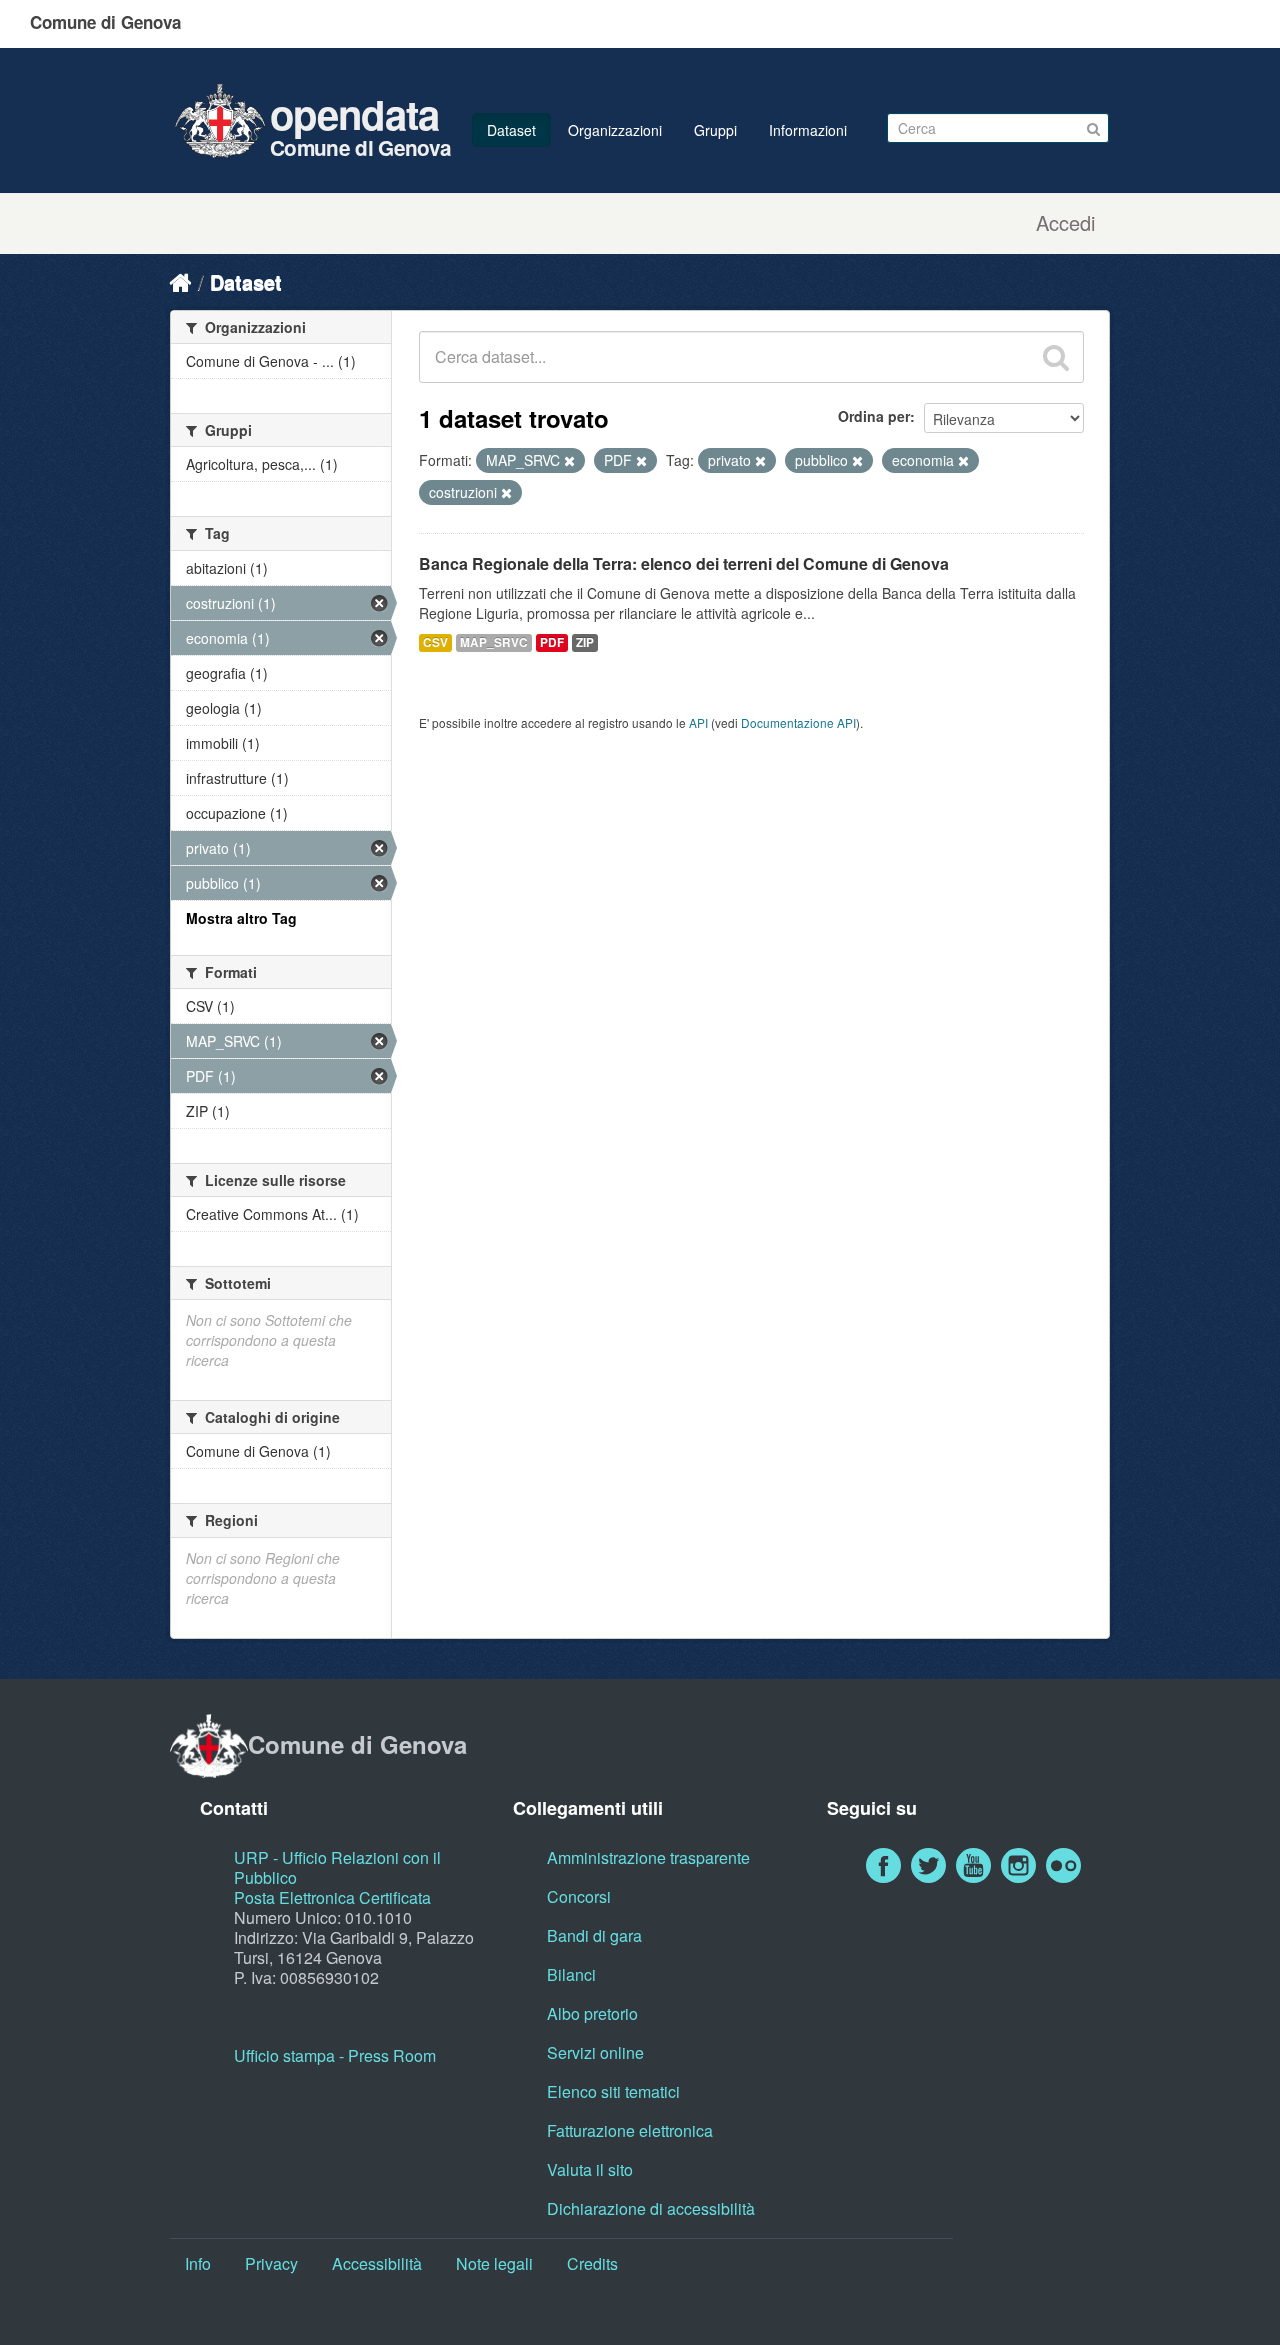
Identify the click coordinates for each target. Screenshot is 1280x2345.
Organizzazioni (615, 130)
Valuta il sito (590, 2169)
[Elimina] (569, 461)
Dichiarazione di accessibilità (651, 2208)
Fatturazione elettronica (630, 2130)
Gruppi (715, 130)
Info (198, 2263)
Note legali (494, 2263)
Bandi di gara (594, 1935)
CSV (435, 642)
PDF (552, 642)
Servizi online (595, 2052)
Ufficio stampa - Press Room (335, 2055)
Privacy (271, 2263)
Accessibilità (377, 2263)
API (698, 722)
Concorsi (579, 1896)
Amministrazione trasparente (648, 1857)
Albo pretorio (592, 2013)
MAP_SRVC (494, 642)
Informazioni (808, 130)
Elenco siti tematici (613, 2091)
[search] (1056, 357)
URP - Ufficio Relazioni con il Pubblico (337, 1867)
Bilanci (571, 1974)
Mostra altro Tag (241, 918)
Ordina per (874, 416)
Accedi (1065, 223)
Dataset (511, 130)
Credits (592, 2263)
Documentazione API (798, 722)
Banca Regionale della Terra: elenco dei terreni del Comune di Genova (684, 563)
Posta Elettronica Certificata (332, 1897)
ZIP (585, 642)
